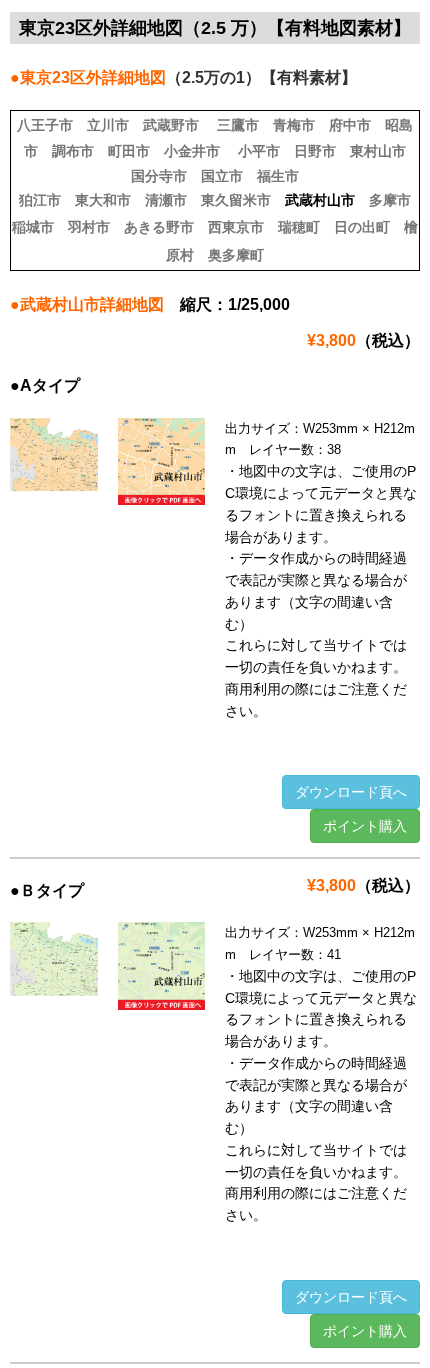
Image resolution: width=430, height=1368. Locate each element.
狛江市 (40, 200)
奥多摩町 (236, 255)
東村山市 (378, 151)
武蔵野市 (171, 125)
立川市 (108, 125)
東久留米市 (236, 200)
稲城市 (33, 227)
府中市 (350, 125)
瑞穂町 (299, 227)
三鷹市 (238, 125)
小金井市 (192, 151)
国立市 (222, 176)
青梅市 (294, 125)
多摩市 (390, 200)
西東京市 (236, 227)
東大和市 (103, 200)
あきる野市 (159, 227)
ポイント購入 (365, 826)
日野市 (315, 151)
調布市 (73, 151)
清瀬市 (166, 200)
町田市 (129, 151)
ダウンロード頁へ (351, 792)
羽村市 (89, 227)
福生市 (278, 176)
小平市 (259, 151)
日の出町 (362, 227)
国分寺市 (159, 176)
